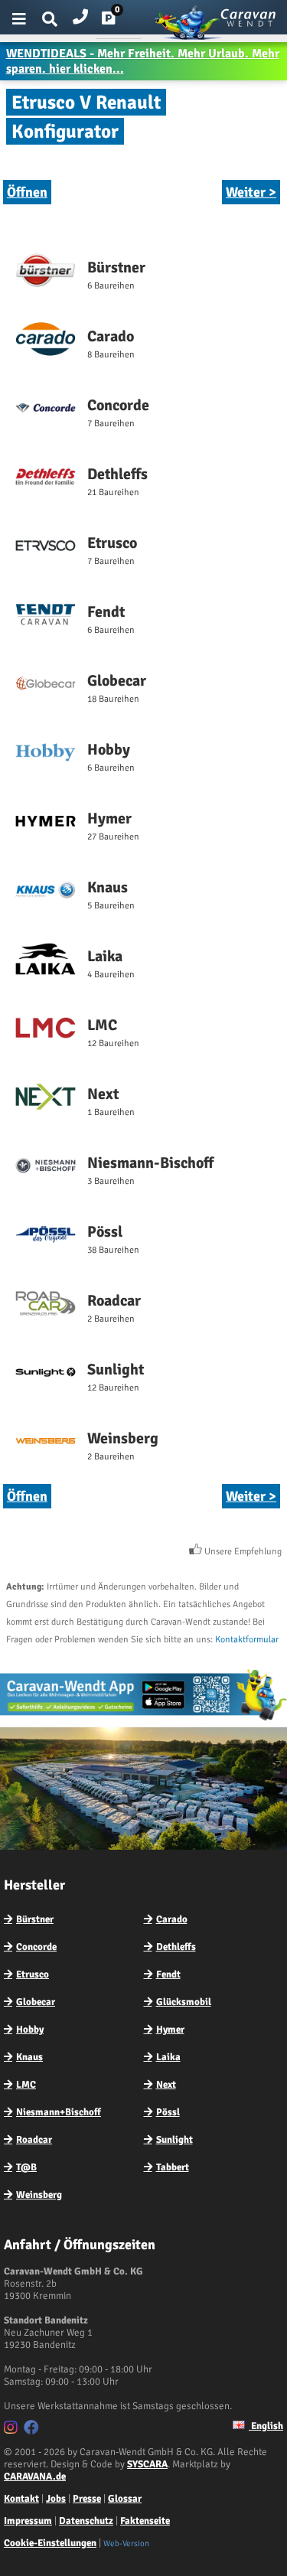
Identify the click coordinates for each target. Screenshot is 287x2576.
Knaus (29, 2057)
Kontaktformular (247, 1640)
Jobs (56, 2499)
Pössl (168, 2112)
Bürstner (35, 1919)
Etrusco (33, 1974)
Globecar (36, 2002)
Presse (87, 2499)
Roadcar (34, 2140)
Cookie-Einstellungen (50, 2543)
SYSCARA (147, 2464)
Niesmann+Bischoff (59, 2112)
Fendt (168, 1974)
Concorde (36, 1947)
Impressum (28, 2521)
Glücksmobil (184, 2002)
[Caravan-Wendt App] (143, 1720)
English (266, 2426)
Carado (172, 1919)
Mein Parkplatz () (121, 21)
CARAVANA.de (35, 2477)
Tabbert (173, 2167)
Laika (168, 2057)
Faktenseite (145, 2521)
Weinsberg (39, 2195)
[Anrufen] (80, 13)
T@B (26, 2167)
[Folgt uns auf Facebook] (33, 2430)
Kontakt (21, 2499)
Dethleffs (176, 1947)
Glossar (125, 2499)
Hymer (170, 2030)
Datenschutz (86, 2521)
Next (166, 2085)
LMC (26, 2085)
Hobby (30, 2030)
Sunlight (174, 2140)
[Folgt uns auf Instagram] (13, 2430)
